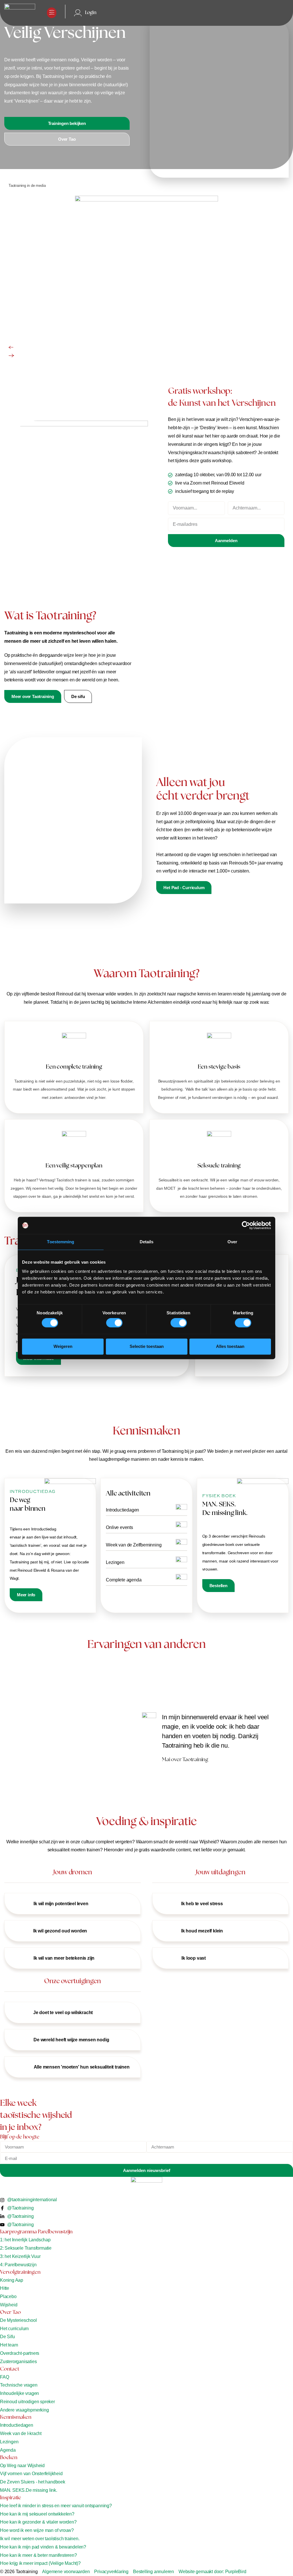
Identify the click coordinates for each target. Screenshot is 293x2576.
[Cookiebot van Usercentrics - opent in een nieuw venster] (246, 1225)
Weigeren (63, 1346)
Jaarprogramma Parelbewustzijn (36, 2232)
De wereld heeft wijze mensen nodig (71, 2040)
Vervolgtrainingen (20, 2273)
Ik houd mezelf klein (202, 1931)
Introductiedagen (122, 1510)
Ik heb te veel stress (202, 1904)
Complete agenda (124, 1580)
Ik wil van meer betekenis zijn (64, 1958)
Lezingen (115, 1562)
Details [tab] (147, 1242)
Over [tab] (232, 1242)
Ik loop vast (194, 1958)
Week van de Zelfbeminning (134, 1545)
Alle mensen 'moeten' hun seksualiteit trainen (82, 2067)
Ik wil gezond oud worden (60, 1931)
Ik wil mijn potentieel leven (61, 1904)
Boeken (9, 2458)
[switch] (114, 1323)
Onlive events (119, 1527)
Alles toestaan (230, 1346)
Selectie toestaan (147, 1346)
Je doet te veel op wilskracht (63, 2013)
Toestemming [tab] (61, 1242)
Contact (10, 2369)
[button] (52, 13)
